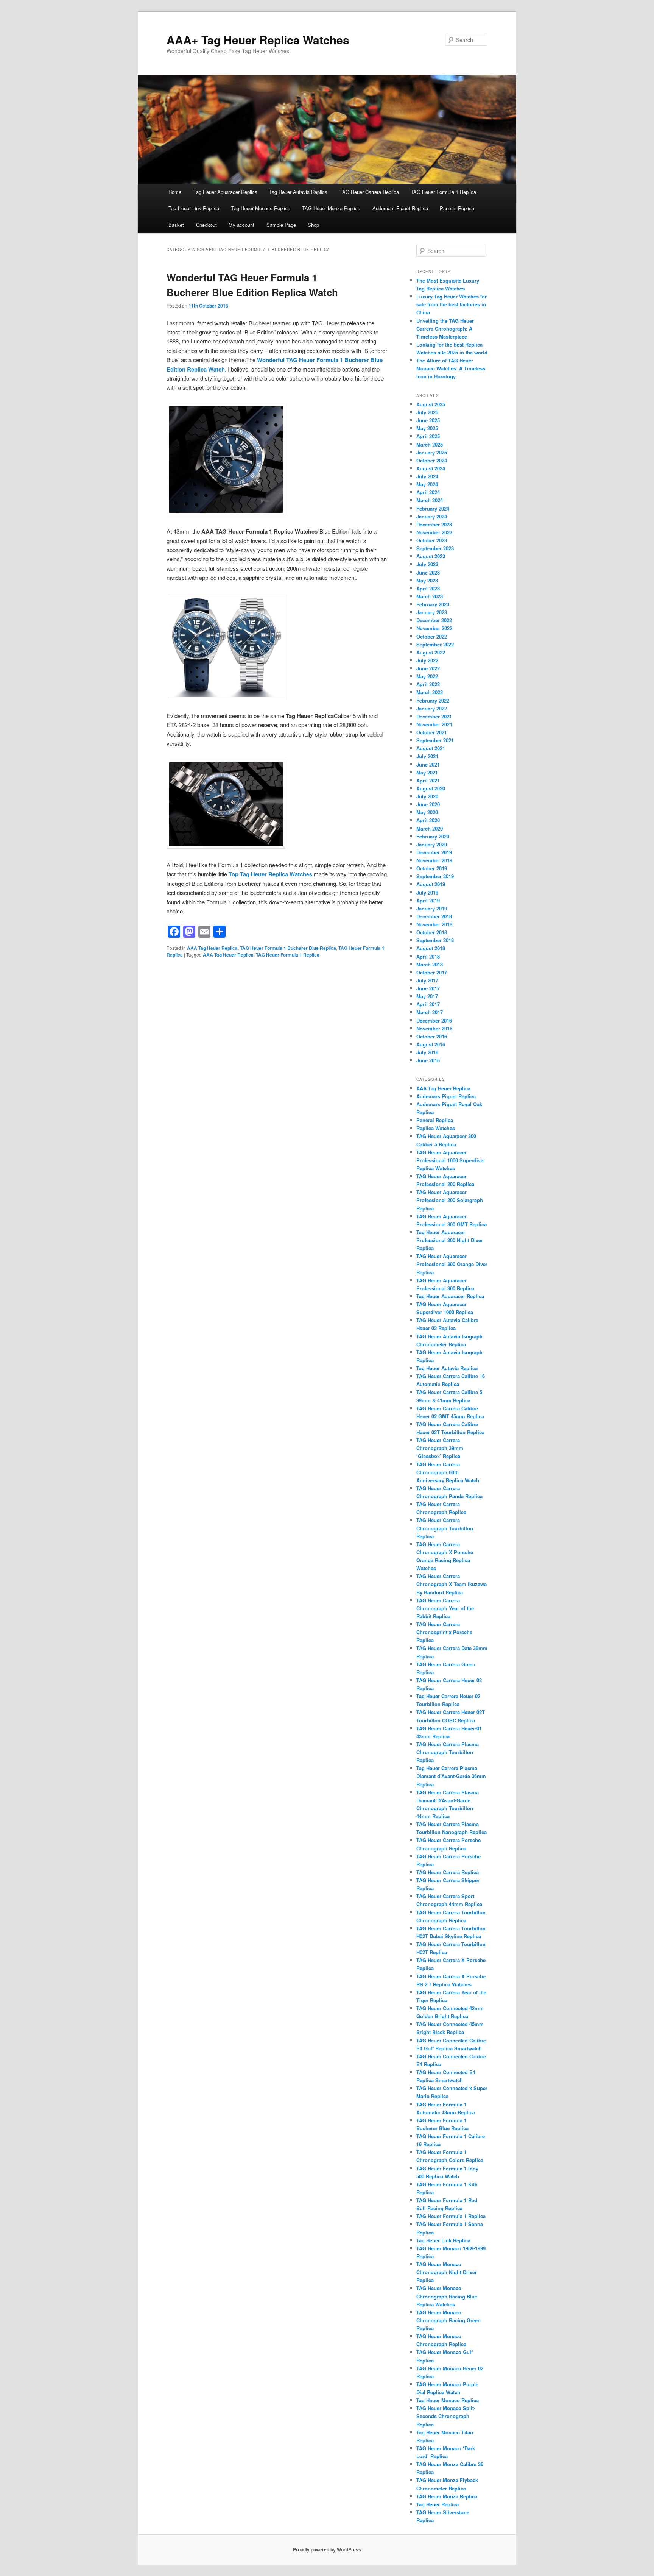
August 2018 (431, 948)
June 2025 (428, 420)
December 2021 (434, 716)
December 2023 (434, 524)
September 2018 (435, 940)
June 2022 (428, 668)
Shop (313, 225)
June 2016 (428, 1060)
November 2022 (434, 628)
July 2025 (427, 412)
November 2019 (434, 860)
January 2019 (432, 908)
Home (175, 192)
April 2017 (428, 1004)
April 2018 (428, 956)
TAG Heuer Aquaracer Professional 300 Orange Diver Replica (452, 1264)
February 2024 (433, 508)
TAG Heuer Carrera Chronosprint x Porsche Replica (444, 1632)
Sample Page (281, 225)
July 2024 (427, 476)
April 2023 (428, 588)
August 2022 (431, 652)
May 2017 (427, 996)
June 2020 (428, 804)
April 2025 (428, 436)
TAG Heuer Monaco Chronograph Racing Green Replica (448, 2320)
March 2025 (430, 444)
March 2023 (430, 596)
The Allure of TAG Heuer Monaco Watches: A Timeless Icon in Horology (451, 368)
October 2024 (432, 460)
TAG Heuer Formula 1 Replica (443, 192)
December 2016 (434, 1020)
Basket (176, 225)
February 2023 (433, 604)
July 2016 (427, 1052)
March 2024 (430, 500)
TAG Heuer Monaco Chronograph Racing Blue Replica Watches (447, 2296)
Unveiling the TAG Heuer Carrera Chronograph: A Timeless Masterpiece (445, 329)
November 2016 (434, 1028)
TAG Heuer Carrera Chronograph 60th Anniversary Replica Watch (448, 1472)
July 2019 (427, 892)
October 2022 (432, 636)
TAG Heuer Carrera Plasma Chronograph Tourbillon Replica (448, 1752)
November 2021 (434, 724)
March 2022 (430, 692)
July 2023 (427, 564)
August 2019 (431, 884)
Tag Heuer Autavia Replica (298, 192)
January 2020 (432, 844)
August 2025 (431, 404)
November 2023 (434, 532)
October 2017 (432, 972)
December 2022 (434, 620)
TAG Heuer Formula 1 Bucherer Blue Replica (288, 948)
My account (241, 225)
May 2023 (427, 580)
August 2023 (431, 556)
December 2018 (434, 916)
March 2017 (430, 1012)
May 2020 (427, 812)
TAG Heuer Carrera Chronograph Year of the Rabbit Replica (445, 1608)
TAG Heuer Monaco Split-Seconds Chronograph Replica (446, 2416)
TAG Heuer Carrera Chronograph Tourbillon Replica (445, 1528)
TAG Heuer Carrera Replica (369, 192)
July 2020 (427, 796)
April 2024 (428, 492)
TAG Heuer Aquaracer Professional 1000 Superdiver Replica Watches (451, 1160)
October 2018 (432, 932)
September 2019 (435, 876)
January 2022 (432, 708)
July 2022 (427, 660)
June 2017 (428, 988)
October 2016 (432, 1036)
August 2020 (431, 788)
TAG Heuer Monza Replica (331, 208)
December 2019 (434, 852)
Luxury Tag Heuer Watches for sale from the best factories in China (452, 304)
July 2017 (427, 980)
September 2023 (435, 548)
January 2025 (432, 452)
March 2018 (430, 964)
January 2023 (432, 612)
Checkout (206, 225)
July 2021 (427, 756)
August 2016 (431, 1044)
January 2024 (432, 516)
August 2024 (431, 468)
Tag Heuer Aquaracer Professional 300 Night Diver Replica (450, 1240)
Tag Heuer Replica (438, 2504)
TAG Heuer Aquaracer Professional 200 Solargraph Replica (450, 1200)
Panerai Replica (457, 208)
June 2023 (428, 572)
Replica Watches (436, 1128)
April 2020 (428, 820)
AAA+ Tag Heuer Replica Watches (258, 40)
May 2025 (427, 428)
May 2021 (427, 772)
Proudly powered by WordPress (327, 2549)
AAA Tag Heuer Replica (212, 948)
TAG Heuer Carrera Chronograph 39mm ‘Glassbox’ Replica (440, 1448)
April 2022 (428, 684)
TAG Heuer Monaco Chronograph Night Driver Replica (447, 2272)
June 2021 (428, 764)
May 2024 (427, 484)
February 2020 (433, 836)
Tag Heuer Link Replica (194, 208)
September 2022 (435, 644)
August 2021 (431, 748)
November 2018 (434, 924)
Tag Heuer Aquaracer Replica (225, 192)
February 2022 (433, 700)
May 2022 (427, 676)
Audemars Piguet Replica (400, 208)
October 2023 (432, 540)
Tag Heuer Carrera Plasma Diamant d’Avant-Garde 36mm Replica (451, 1776)
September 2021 (435, 740)
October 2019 (432, 868)
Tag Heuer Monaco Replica (261, 208)
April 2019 (428, 900)
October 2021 (432, 732)
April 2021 (428, 780)
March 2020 (430, 828)
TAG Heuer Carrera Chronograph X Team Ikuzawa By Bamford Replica (452, 1584)
